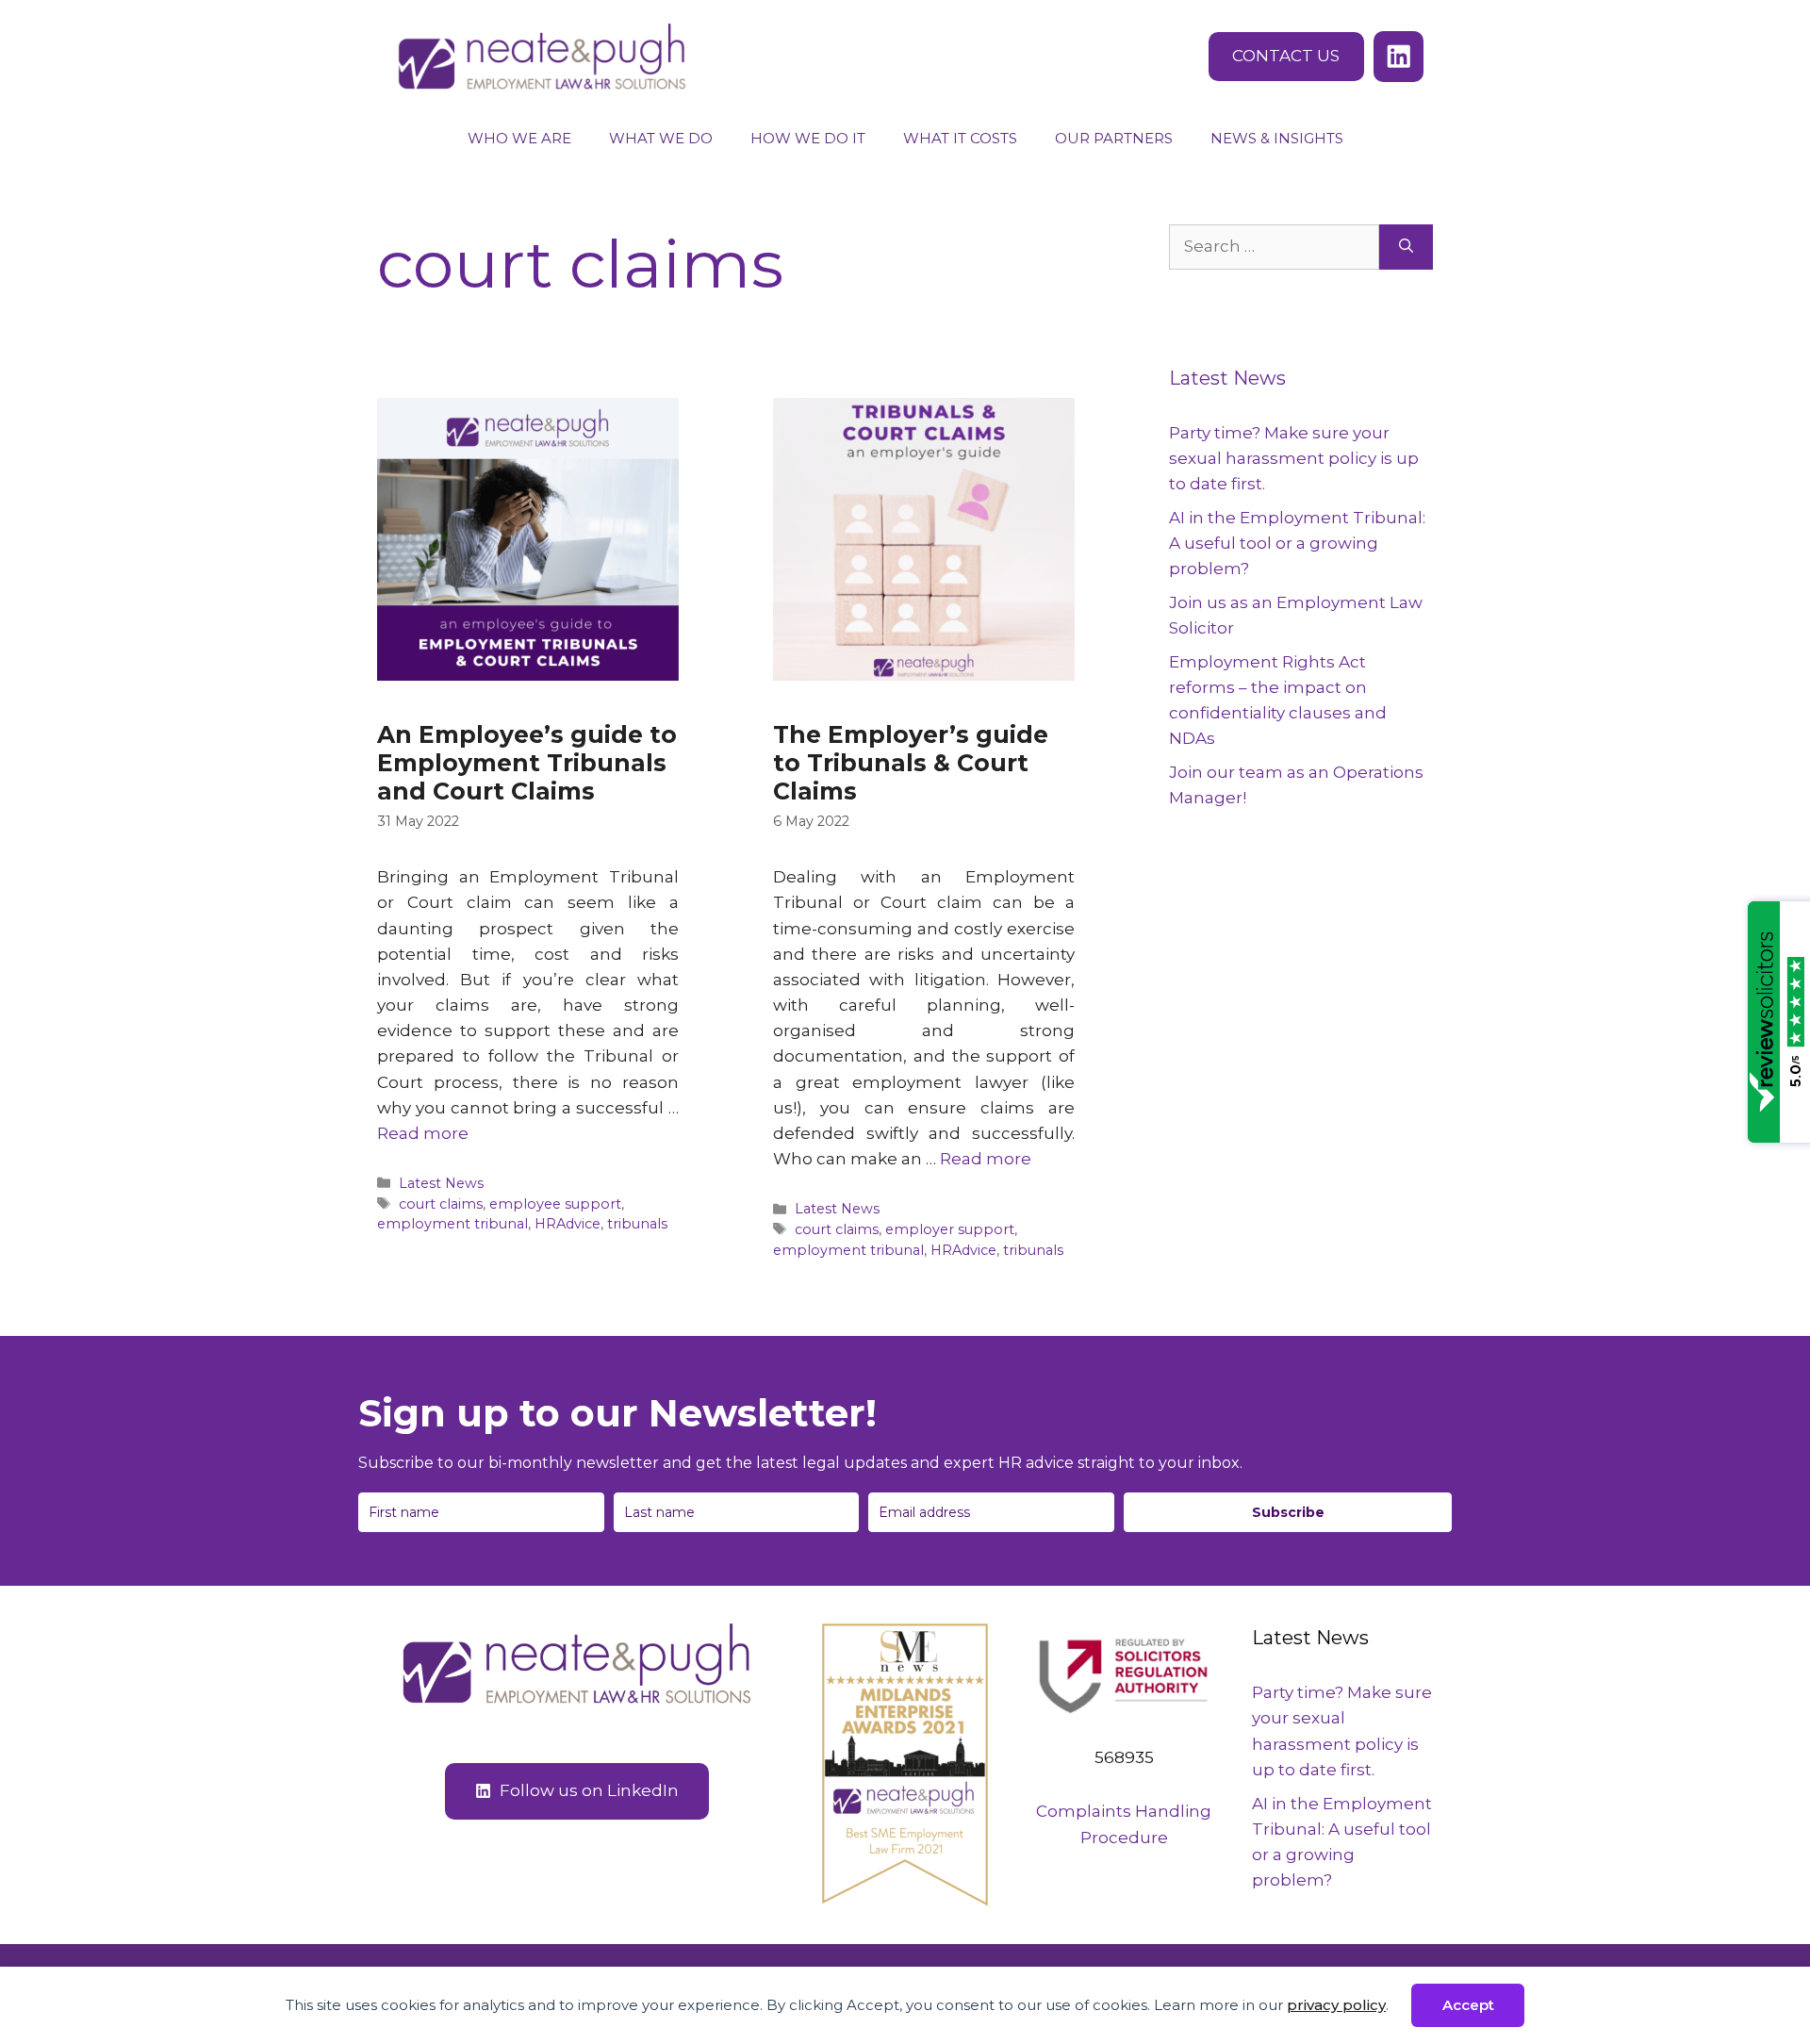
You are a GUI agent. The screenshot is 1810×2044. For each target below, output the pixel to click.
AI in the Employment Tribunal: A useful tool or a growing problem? (1297, 543)
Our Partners (1114, 138)
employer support (950, 1229)
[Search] (1406, 247)
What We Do (661, 138)
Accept (1468, 2005)
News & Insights (1277, 138)
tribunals (637, 1224)
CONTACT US (1286, 56)
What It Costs (960, 138)
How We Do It (808, 138)
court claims (441, 1204)
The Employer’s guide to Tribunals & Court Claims (911, 763)
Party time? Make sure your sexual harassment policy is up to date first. (1294, 458)
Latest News (441, 1183)
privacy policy (1336, 2005)
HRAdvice (568, 1224)
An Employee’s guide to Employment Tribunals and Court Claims (527, 763)
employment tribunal (452, 1224)
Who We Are (519, 138)
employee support (555, 1204)
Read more (423, 1133)
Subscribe (1288, 1512)
